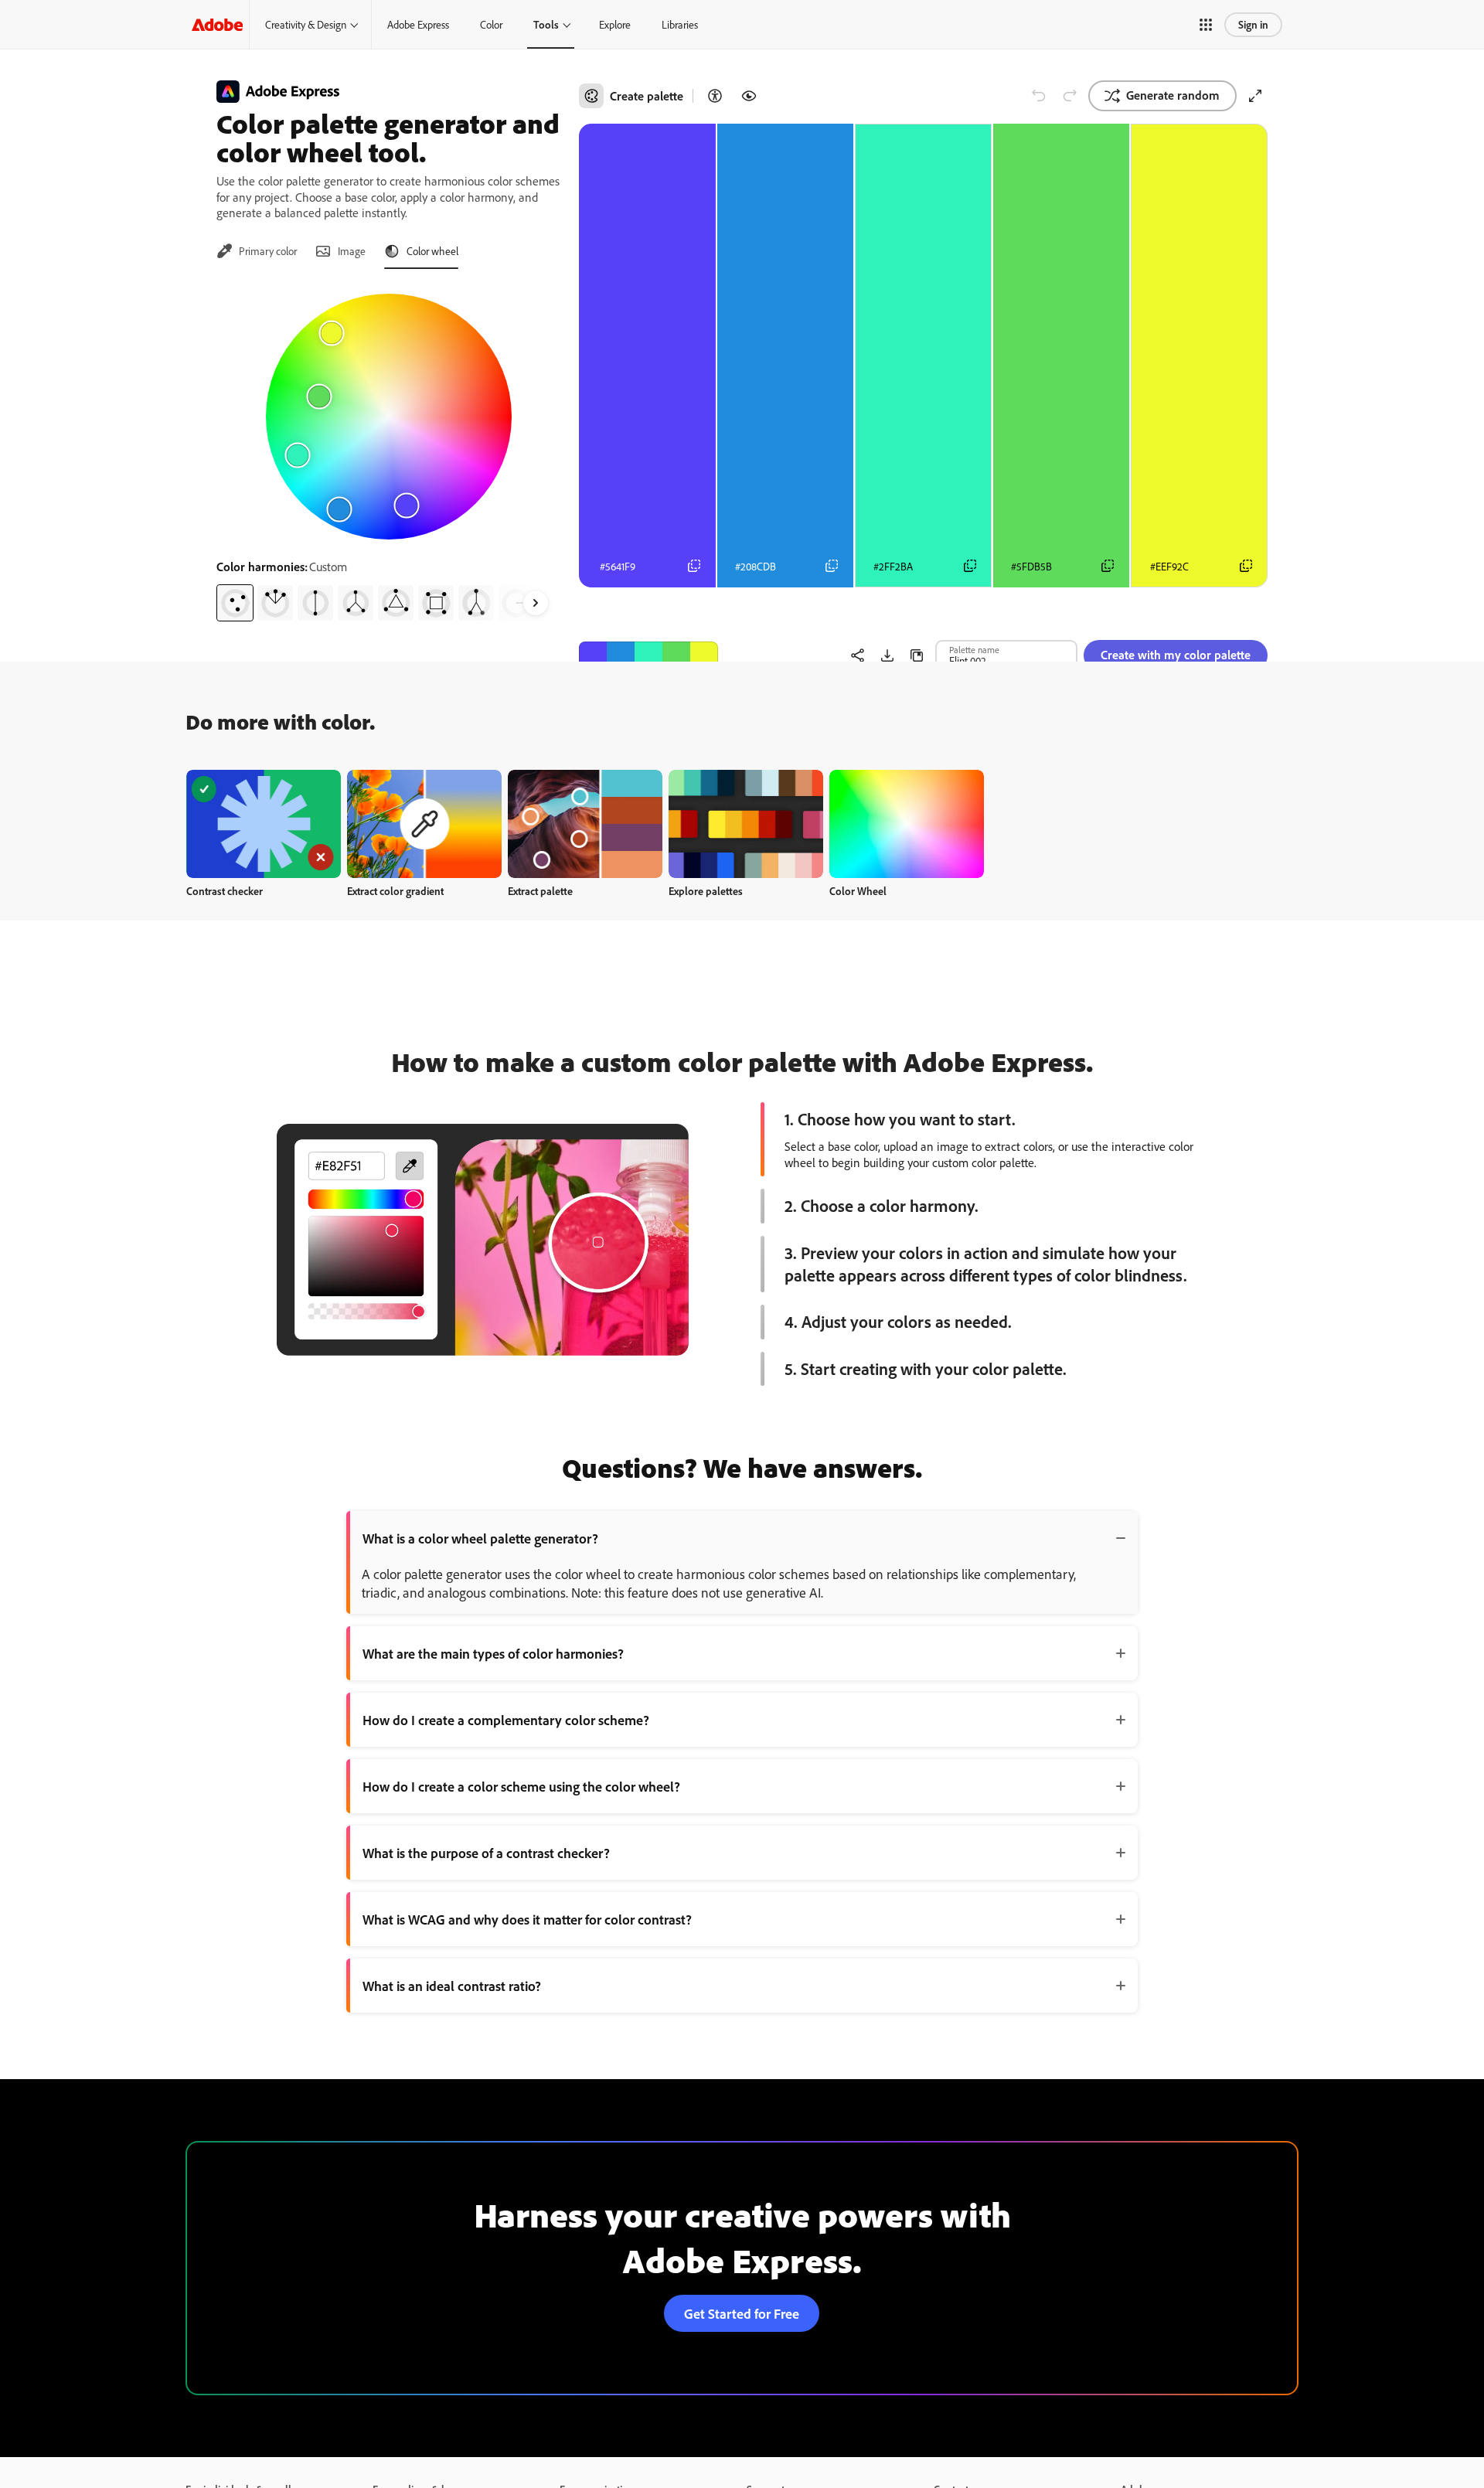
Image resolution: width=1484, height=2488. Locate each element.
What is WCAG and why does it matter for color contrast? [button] (527, 1919)
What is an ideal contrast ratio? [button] (452, 1986)
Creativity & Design (306, 24)
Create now (264, 824)
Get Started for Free (742, 2313)
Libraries (680, 24)
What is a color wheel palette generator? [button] (480, 1538)
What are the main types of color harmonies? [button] (493, 1653)
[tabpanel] (388, 451)
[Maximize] (1255, 96)
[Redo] (1070, 96)
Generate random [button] (1173, 95)
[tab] (257, 251)
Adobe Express (418, 24)
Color (491, 24)
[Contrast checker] (715, 96)
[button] (1206, 25)
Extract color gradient (395, 891)
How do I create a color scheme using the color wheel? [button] (521, 1786)
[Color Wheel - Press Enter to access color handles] (389, 417)
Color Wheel (858, 891)
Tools (546, 24)
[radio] (235, 603)
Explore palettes (706, 891)
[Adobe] (217, 24)
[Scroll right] (536, 603)
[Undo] (1039, 96)
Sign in (1253, 24)
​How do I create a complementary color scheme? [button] (506, 1720)
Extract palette (540, 891)
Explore (615, 24)
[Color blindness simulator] (749, 96)
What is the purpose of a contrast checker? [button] (486, 1853)
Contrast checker (225, 891)
